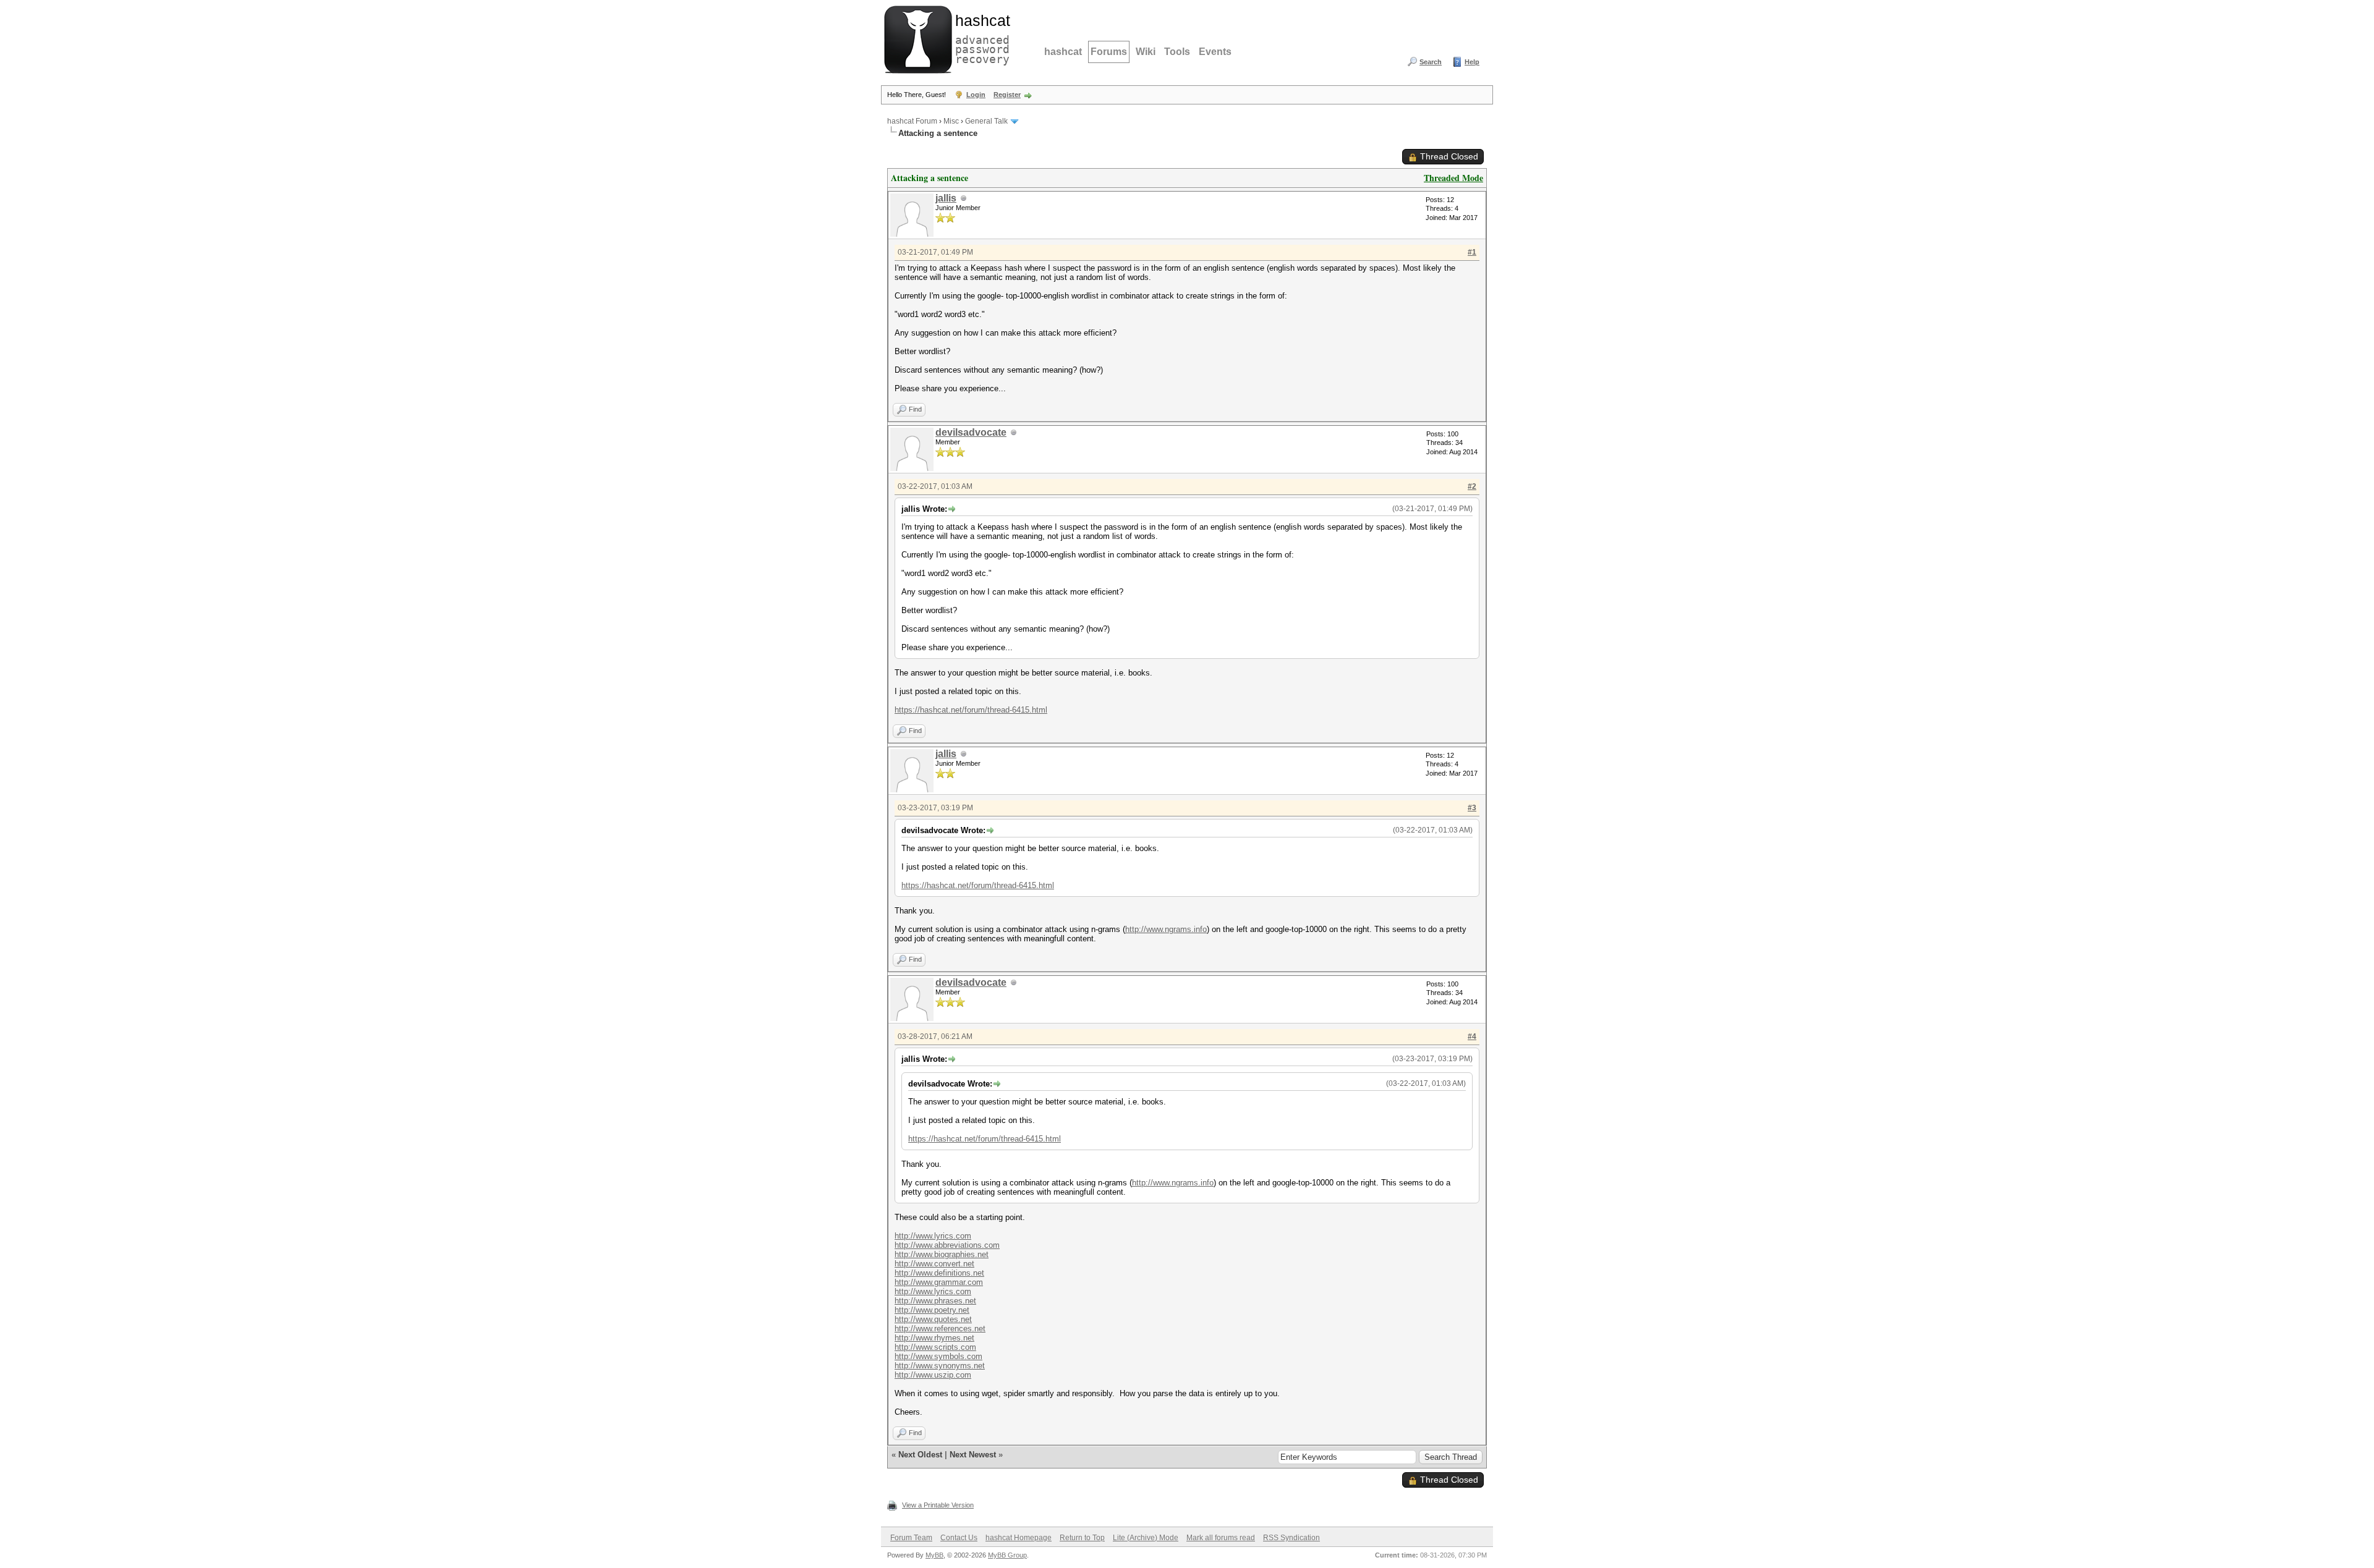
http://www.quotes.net (933, 1319)
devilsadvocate (971, 432)
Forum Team (911, 1538)
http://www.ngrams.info (1166, 929)
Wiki (1146, 52)
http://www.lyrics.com (933, 1236)
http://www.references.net (940, 1329)
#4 (1472, 1036)
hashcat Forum (912, 121)
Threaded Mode (1453, 178)
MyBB (934, 1555)
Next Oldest (920, 1455)
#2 (1472, 486)
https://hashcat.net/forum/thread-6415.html (971, 710)
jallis (946, 198)
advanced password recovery (980, 38)
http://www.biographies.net (942, 1254)
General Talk (986, 121)
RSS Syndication (1291, 1538)
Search (1431, 62)
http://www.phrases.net (935, 1301)
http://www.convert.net (934, 1264)
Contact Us (959, 1538)
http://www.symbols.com (938, 1356)
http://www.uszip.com (933, 1375)
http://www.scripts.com (935, 1347)
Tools (1177, 52)
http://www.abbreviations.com (947, 1245)
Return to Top (1082, 1538)
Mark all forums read (1221, 1538)
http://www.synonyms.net (940, 1366)
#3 (1472, 808)
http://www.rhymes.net (934, 1338)
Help (1472, 62)
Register (1007, 95)
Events (1215, 52)
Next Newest (973, 1455)
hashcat (1063, 52)
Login (976, 95)
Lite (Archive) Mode (1146, 1538)
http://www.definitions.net (939, 1273)
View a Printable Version (938, 1505)
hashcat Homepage (1019, 1538)
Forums (1109, 52)
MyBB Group (1007, 1555)
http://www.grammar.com (939, 1282)
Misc (951, 121)
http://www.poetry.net (932, 1310)
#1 (1472, 252)
